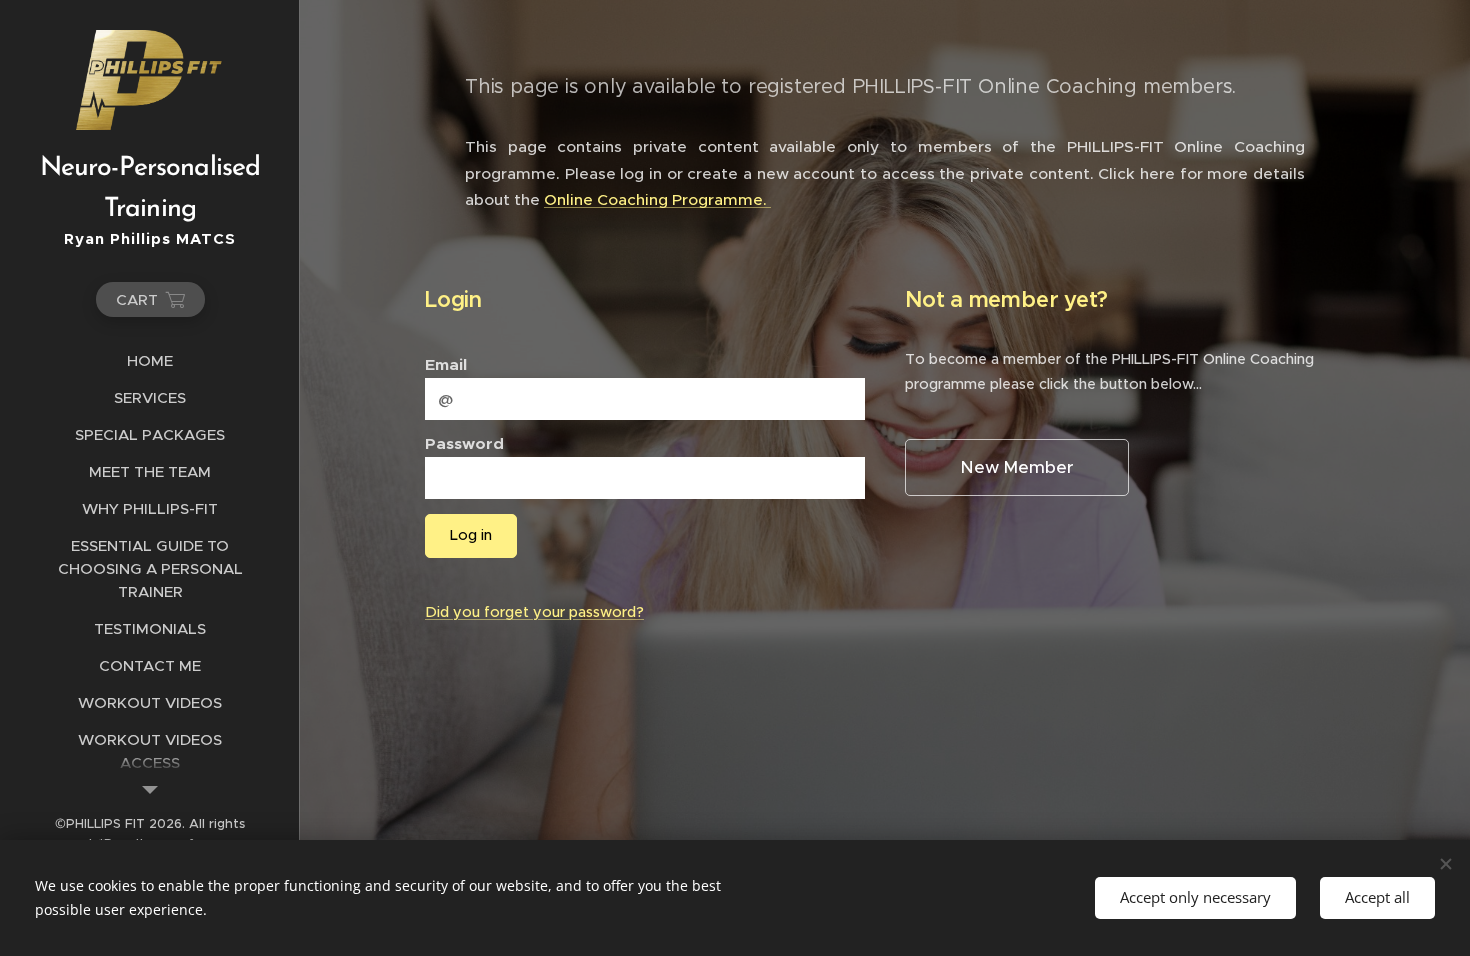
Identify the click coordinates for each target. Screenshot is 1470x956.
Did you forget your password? (534, 612)
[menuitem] (150, 360)
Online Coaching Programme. (657, 199)
